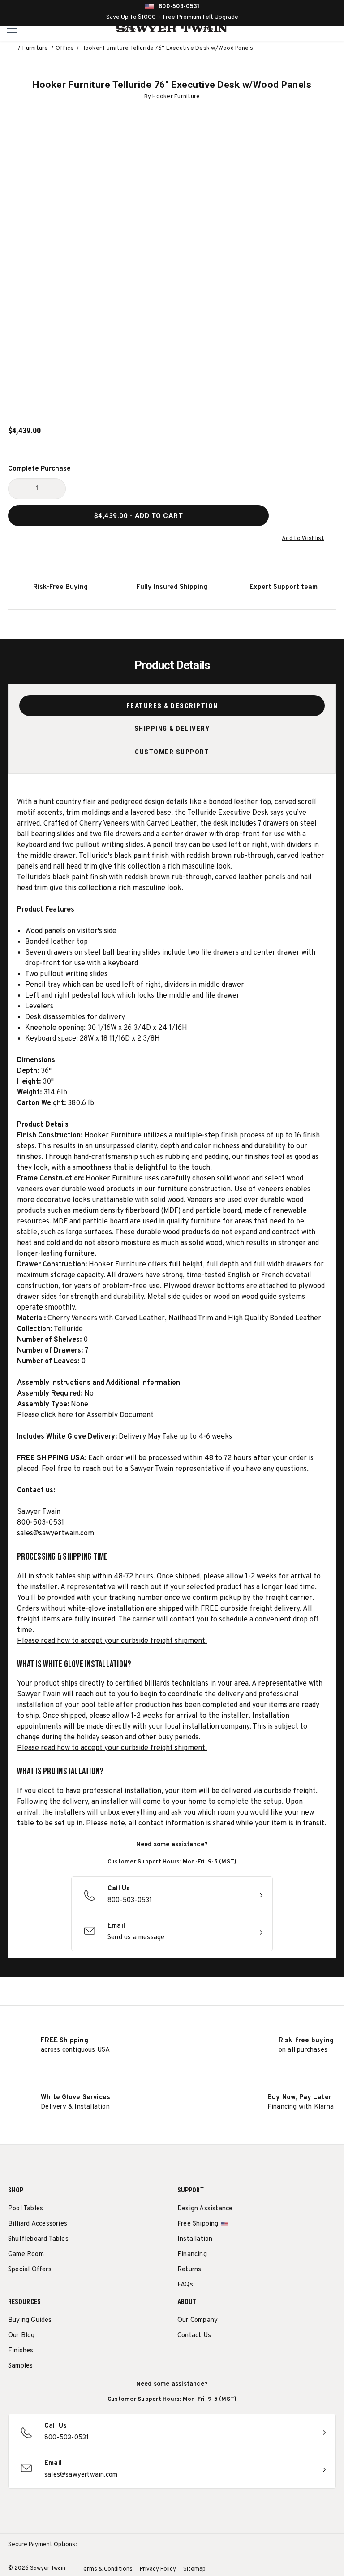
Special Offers (30, 2270)
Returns (189, 2270)
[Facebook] (199, 2358)
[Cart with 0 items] (334, 29)
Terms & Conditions (106, 2569)
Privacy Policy (158, 2569)
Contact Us (194, 2336)
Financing (192, 2254)
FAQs (185, 2285)
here (65, 1415)
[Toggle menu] (12, 28)
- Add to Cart (139, 516)
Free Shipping (198, 2224)
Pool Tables (26, 2209)
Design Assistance (205, 2209)
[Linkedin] (248, 2358)
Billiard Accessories (38, 2224)
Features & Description (172, 706)
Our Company (198, 2320)
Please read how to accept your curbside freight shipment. (112, 1641)
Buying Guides (30, 2320)
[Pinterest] (215, 2358)
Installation (195, 2239)
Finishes (21, 2351)
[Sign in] (314, 29)
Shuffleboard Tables (38, 2239)
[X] (232, 2358)
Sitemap (194, 2569)
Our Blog (21, 2336)
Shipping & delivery (172, 729)
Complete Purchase (39, 469)
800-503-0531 (179, 7)
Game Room (26, 2254)
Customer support (172, 752)
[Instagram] (182, 2358)
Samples (20, 2366)
